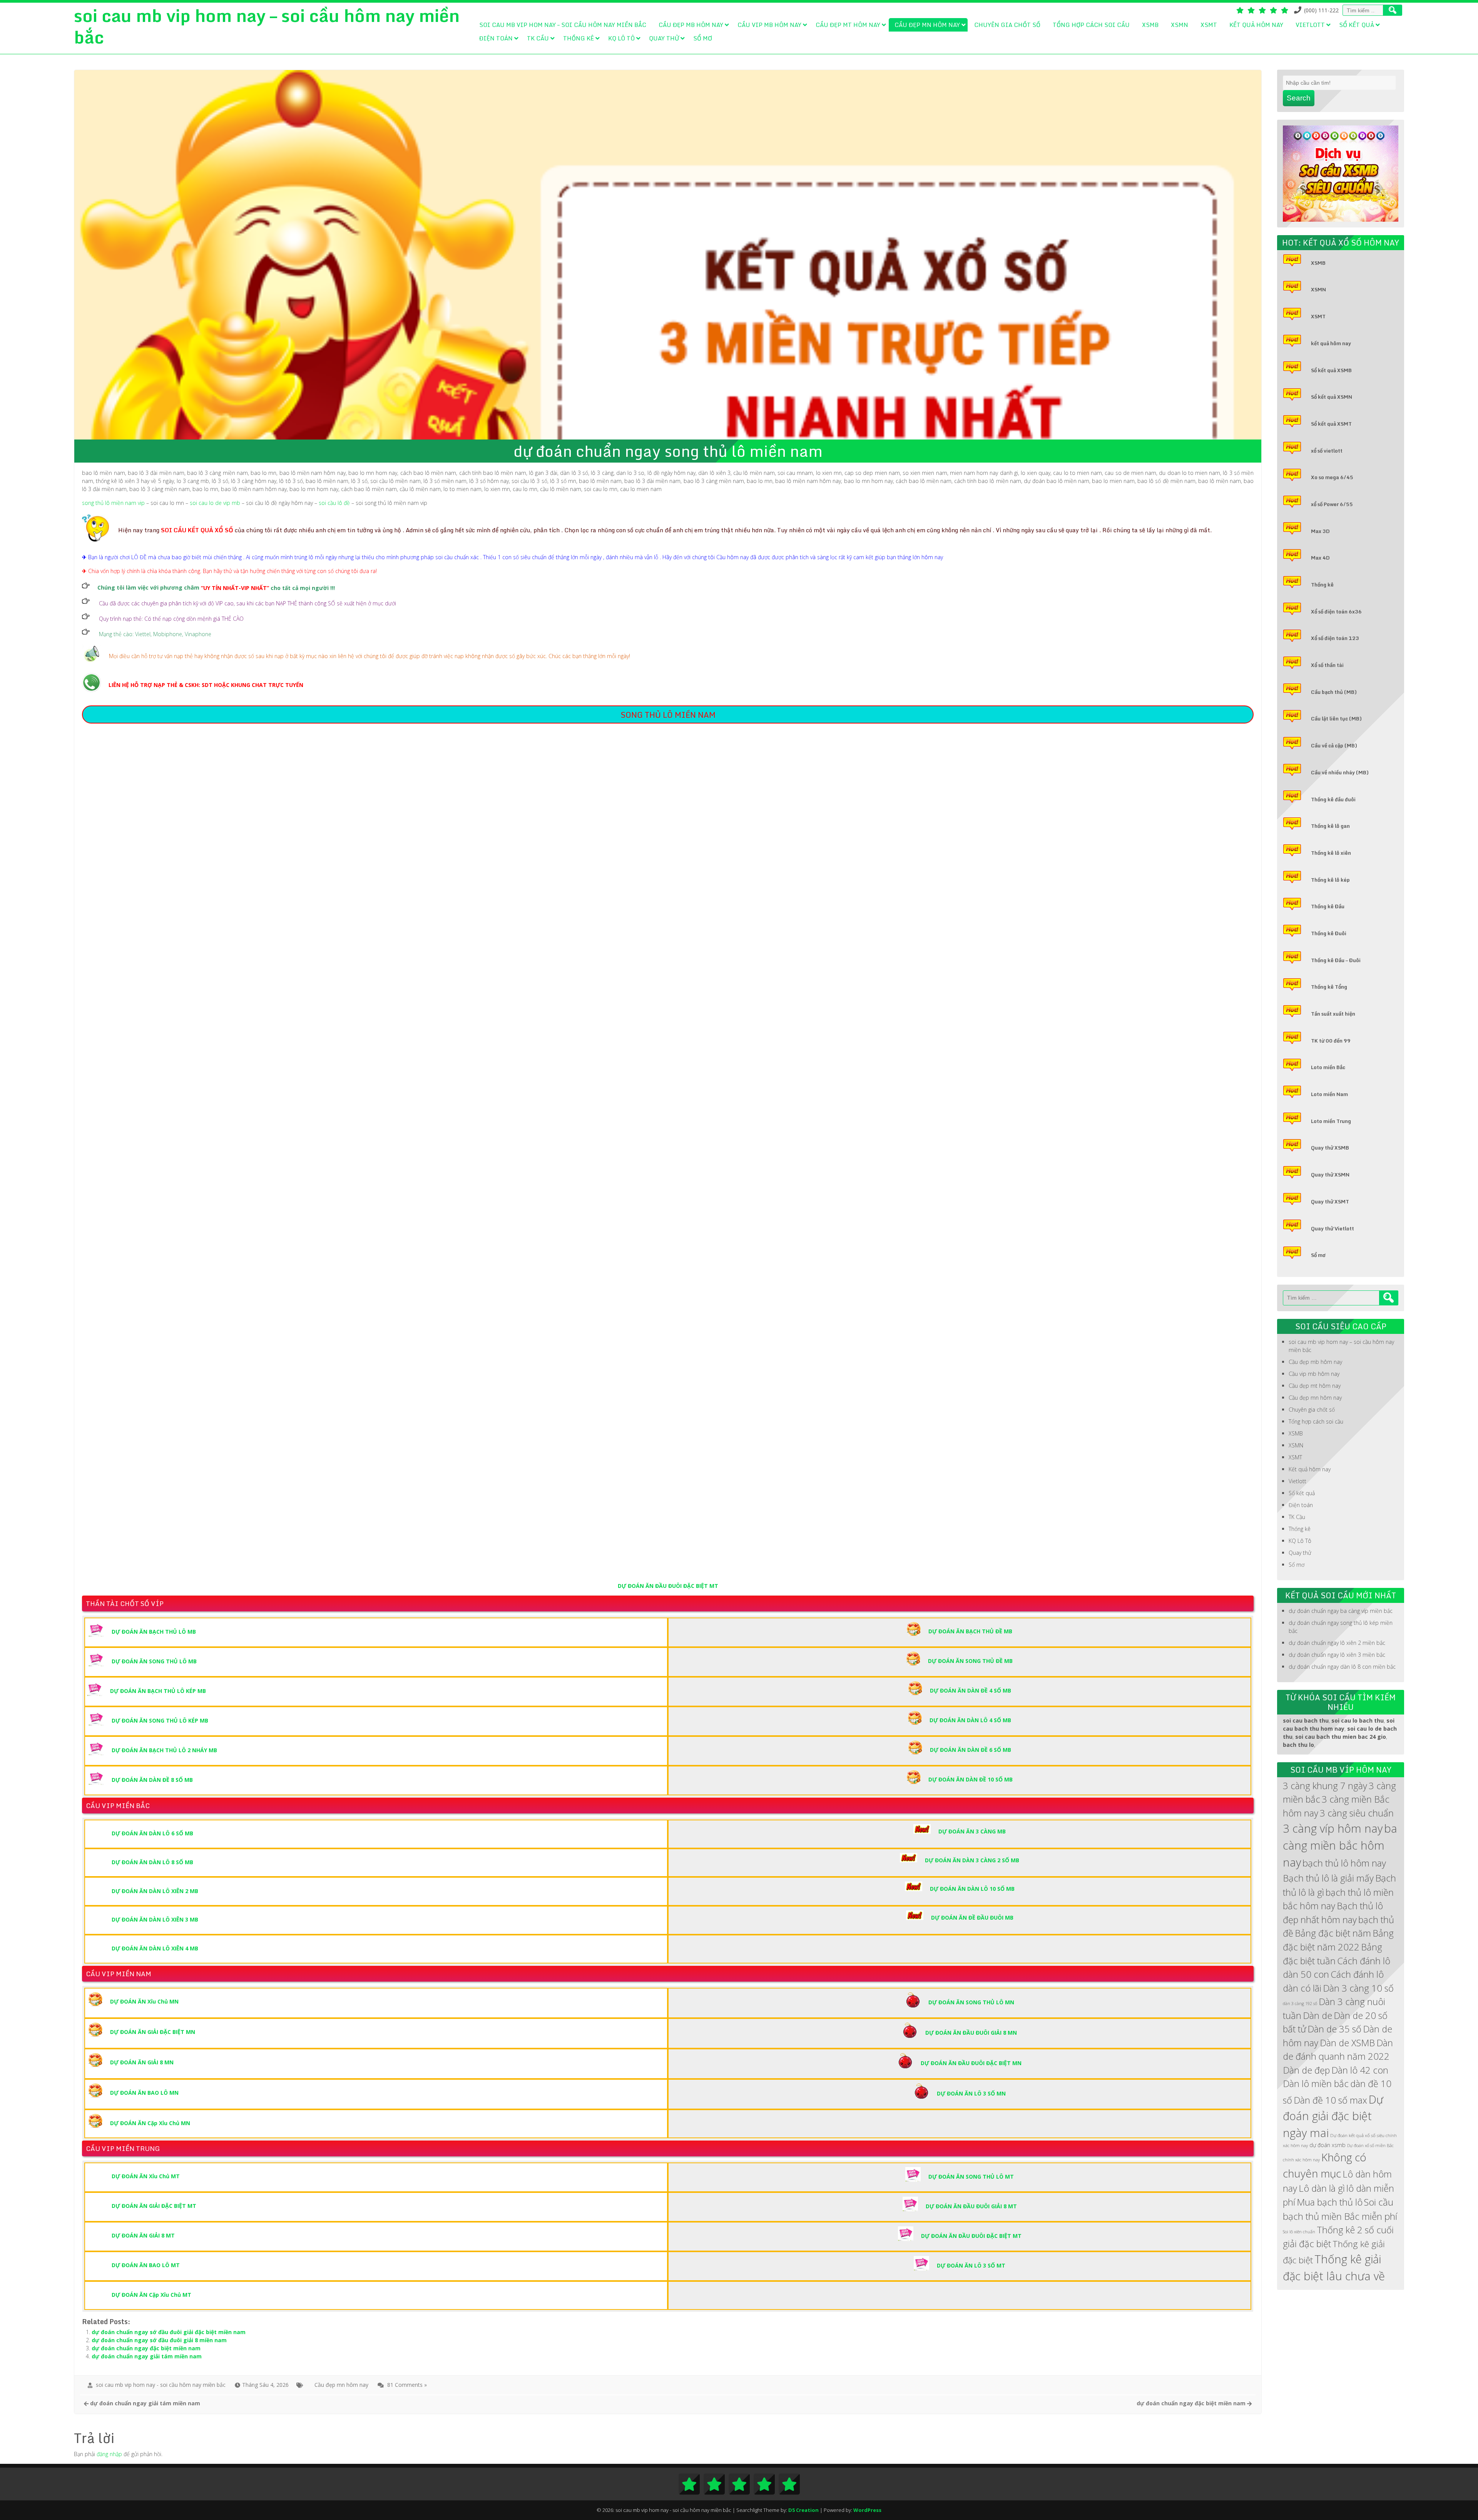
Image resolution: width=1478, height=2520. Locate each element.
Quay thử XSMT (1330, 1202)
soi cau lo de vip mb (215, 503)
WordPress (867, 2510)
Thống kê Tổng (1329, 987)
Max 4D (1320, 558)
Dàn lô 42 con (1360, 2070)
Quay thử (664, 38)
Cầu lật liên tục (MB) (1336, 719)
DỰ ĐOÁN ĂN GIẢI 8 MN (142, 2062)
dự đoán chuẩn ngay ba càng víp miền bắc (1341, 1611)
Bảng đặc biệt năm (1333, 1933)
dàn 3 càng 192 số (1300, 2004)
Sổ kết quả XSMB (1331, 370)
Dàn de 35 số (1334, 2029)
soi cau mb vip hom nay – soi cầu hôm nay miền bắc (563, 25)
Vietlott (1310, 25)
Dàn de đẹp (1306, 2070)
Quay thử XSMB (1330, 1148)
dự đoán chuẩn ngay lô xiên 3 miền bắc (1337, 1655)
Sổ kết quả (1357, 25)
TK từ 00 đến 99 (1331, 1041)
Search (1299, 98)
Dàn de (1317, 2015)
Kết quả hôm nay (1256, 25)
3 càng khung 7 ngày (1325, 1786)
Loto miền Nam (1329, 1094)
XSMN (1180, 25)
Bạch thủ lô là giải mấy (1328, 1878)
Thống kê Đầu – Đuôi (1336, 960)
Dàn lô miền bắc (1316, 2084)
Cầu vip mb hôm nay (769, 25)
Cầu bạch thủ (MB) (1334, 692)
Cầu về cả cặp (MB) (1334, 745)
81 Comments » (407, 2385)
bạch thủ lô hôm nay (1344, 1863)
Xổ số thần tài (1327, 665)
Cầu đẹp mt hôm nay (848, 25)
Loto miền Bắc (1328, 1067)
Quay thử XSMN (1330, 1175)
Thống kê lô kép (1330, 880)
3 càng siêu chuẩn (1357, 1813)
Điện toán (496, 38)
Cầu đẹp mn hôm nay (927, 25)
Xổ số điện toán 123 (1335, 638)
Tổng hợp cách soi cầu (1091, 25)
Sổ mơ (703, 38)
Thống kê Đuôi (1329, 933)
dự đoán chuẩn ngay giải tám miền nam (147, 2356)
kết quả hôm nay (1331, 343)
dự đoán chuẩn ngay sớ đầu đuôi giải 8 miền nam (159, 2340)
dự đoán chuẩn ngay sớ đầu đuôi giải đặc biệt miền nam (169, 2332)
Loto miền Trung (1331, 1121)
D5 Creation (803, 2510)
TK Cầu (538, 38)
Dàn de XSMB (1347, 2043)
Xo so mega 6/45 (1332, 477)
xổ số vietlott (1327, 451)
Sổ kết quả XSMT (1331, 424)
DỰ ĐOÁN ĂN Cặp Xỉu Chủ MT (151, 2295)
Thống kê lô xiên (1331, 853)
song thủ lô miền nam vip (113, 503)
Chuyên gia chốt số (1007, 25)
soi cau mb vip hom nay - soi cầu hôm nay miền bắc (161, 2385)
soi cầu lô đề (334, 503)
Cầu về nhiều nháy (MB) (1340, 772)
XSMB (1150, 25)
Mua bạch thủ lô (1330, 2202)
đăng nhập (109, 2454)
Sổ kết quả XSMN (1332, 397)
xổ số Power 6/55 (1332, 504)
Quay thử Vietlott (1333, 1228)
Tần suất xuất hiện (1333, 1014)
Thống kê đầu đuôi (1333, 799)
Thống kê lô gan (1330, 826)
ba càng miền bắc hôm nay (1340, 1845)
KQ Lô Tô (621, 38)
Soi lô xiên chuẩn (1299, 2232)
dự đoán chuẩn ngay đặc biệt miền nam (146, 2348)
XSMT (1209, 25)
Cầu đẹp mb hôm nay (691, 25)
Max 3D (1320, 531)
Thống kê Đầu (1328, 906)
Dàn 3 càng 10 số (1358, 1988)
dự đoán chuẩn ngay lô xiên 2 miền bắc (1337, 1643)
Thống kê (578, 38)
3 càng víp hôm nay (1333, 1828)
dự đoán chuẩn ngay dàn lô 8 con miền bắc (1342, 1667)
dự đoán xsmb (1328, 2145)
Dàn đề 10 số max (1330, 2100)
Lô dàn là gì (1322, 2188)
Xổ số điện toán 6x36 (1336, 612)
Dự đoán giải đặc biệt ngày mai (1333, 2116)
